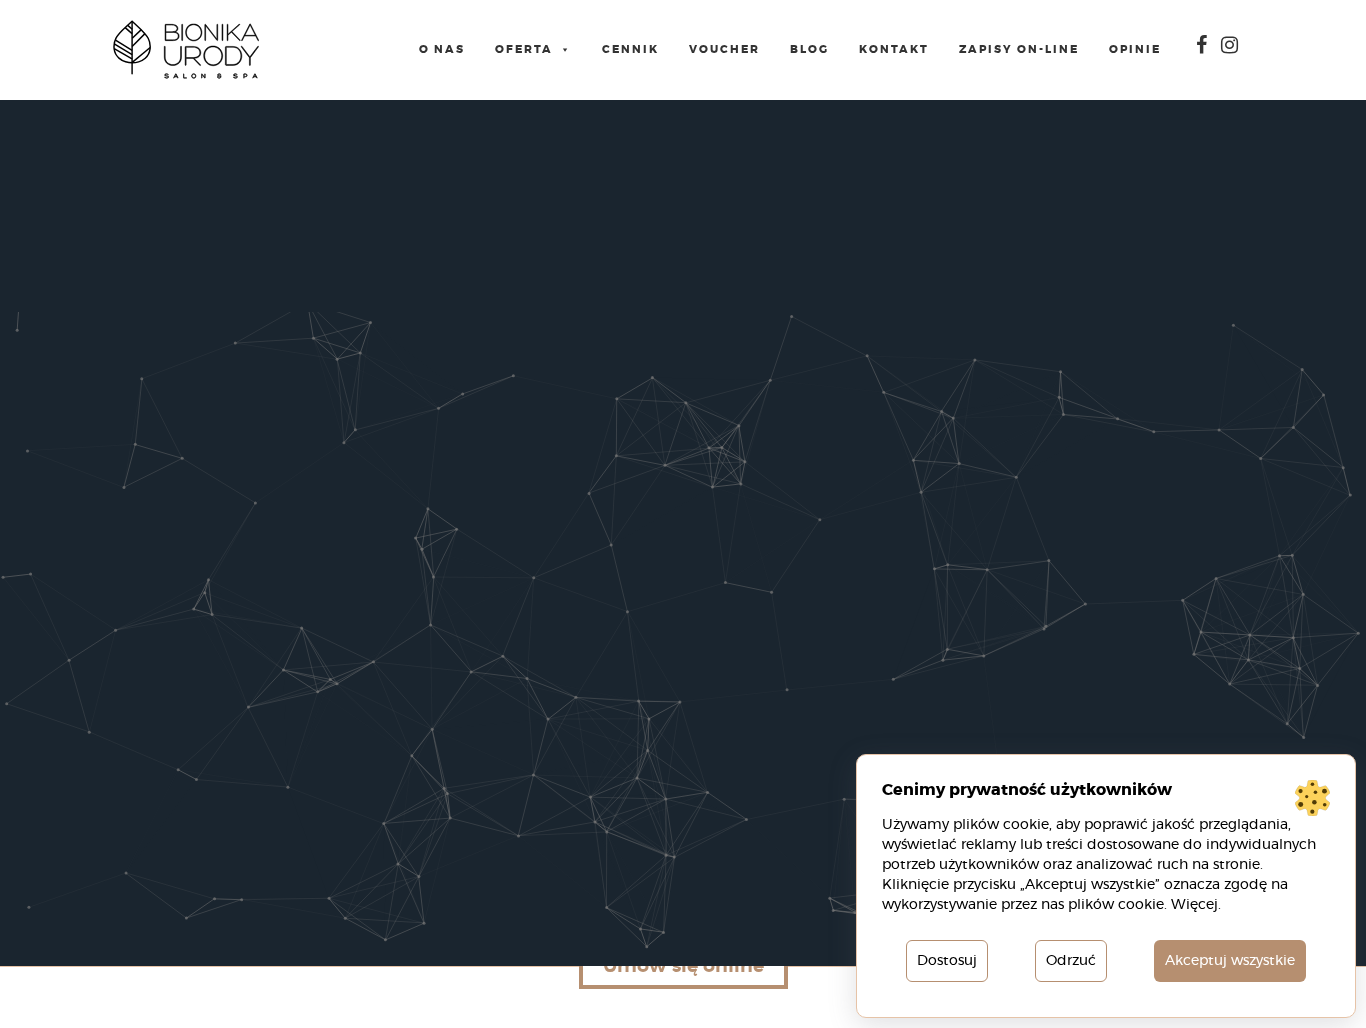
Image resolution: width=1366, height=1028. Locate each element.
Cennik (630, 49)
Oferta (524, 49)
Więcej (1194, 905)
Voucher (724, 49)
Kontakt (894, 49)
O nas (442, 49)
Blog (809, 49)
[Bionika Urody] (186, 50)
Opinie (1135, 49)
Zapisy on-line (1019, 49)
